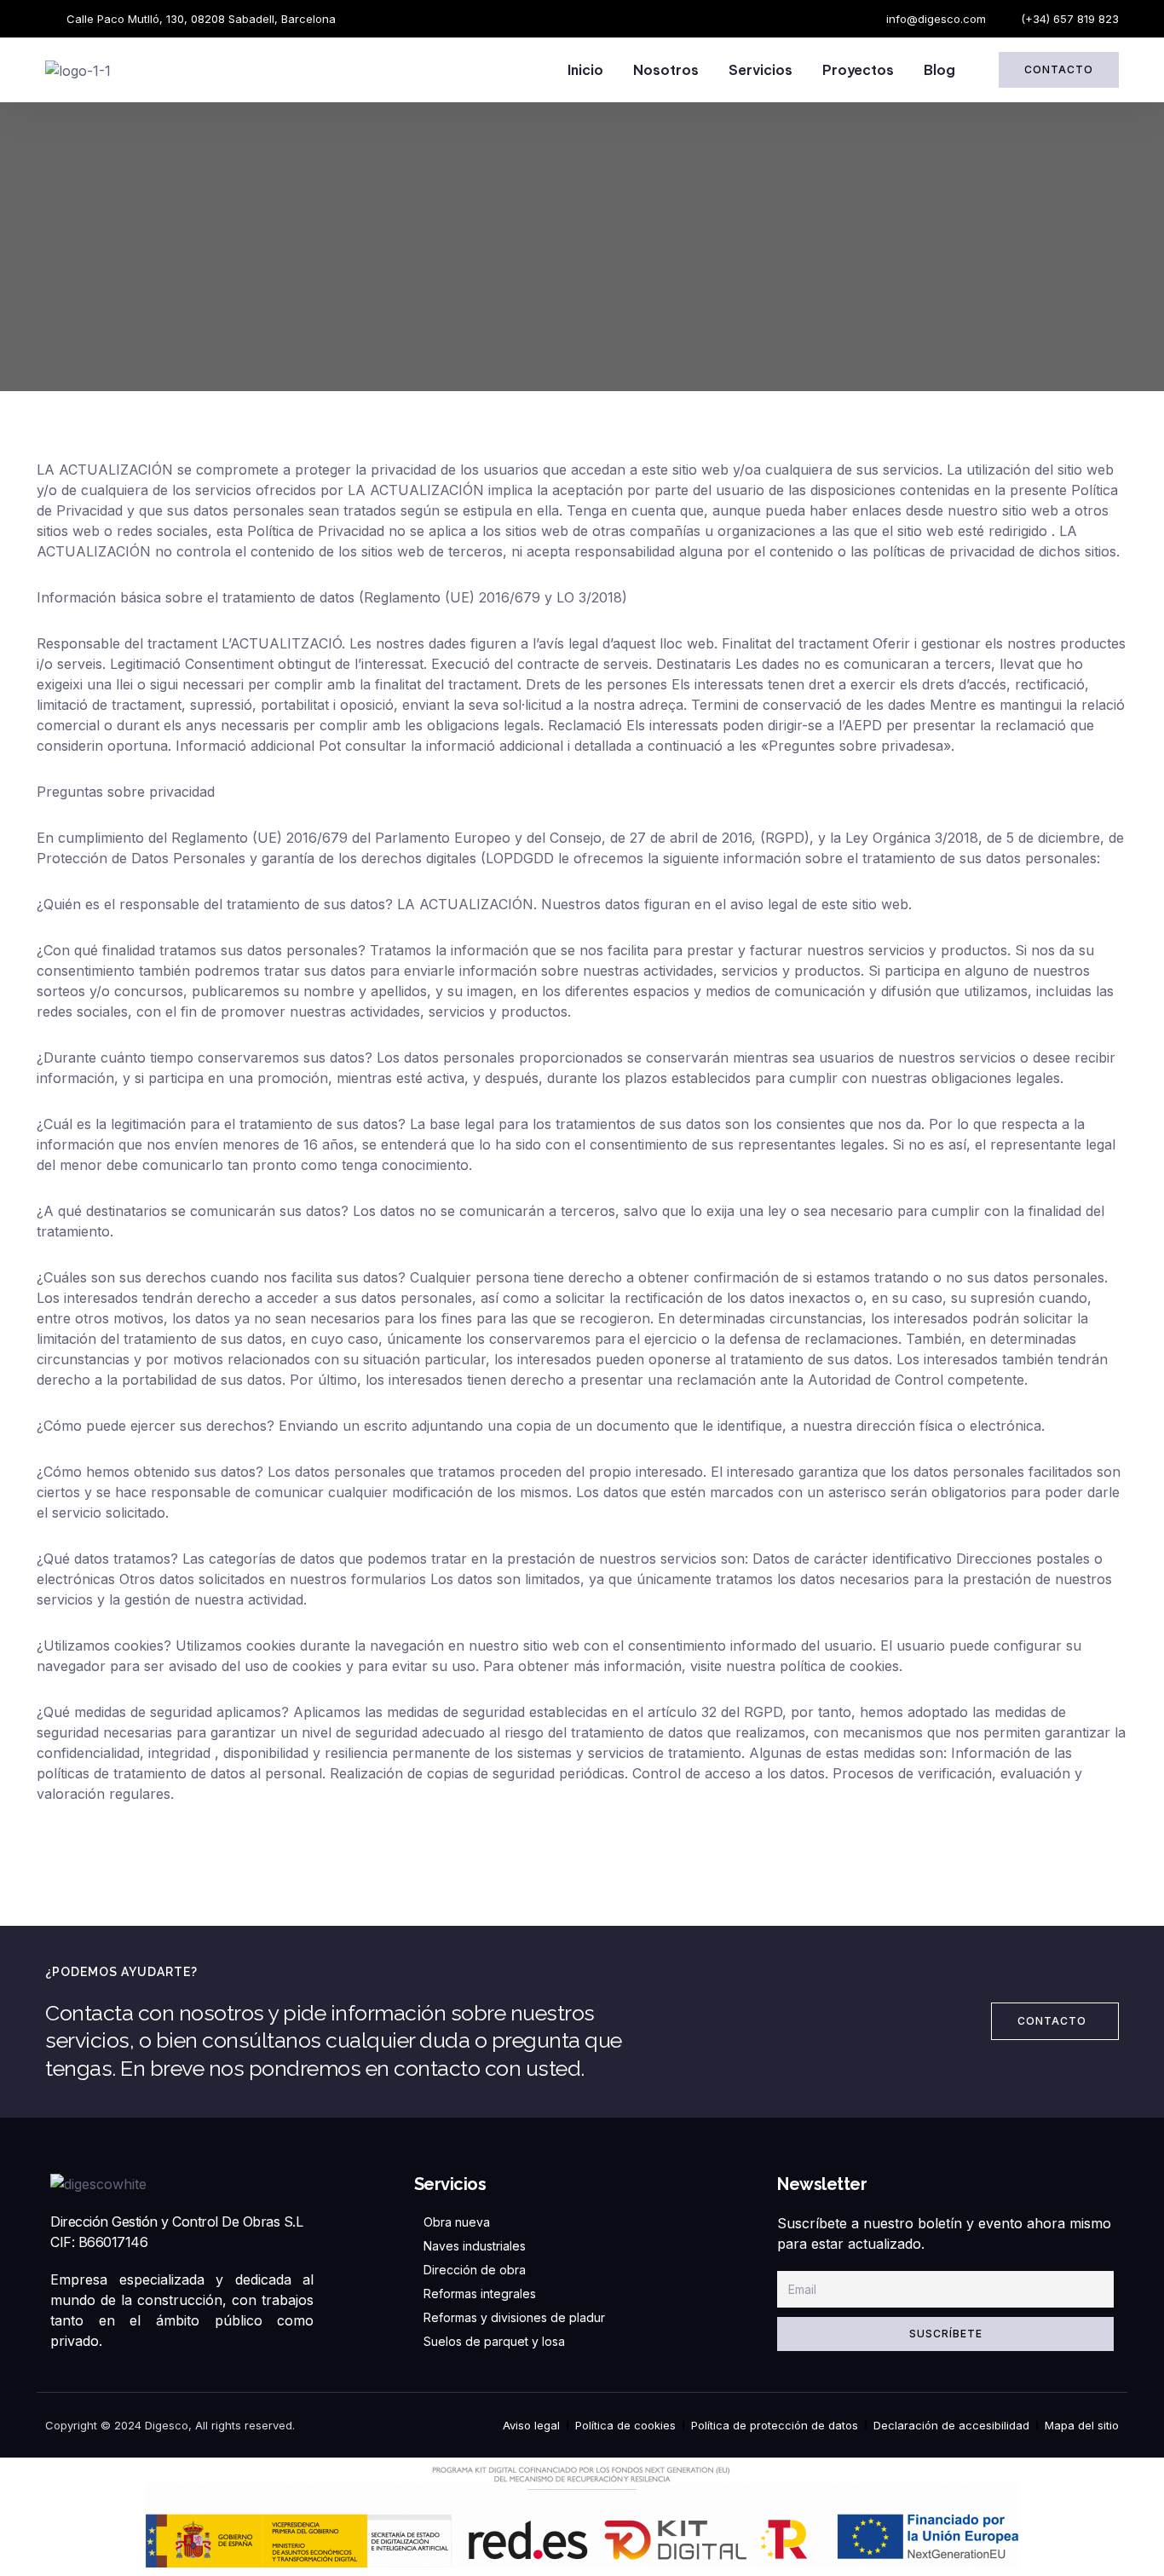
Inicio (585, 70)
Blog (939, 70)
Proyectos (858, 70)
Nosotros (666, 70)
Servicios (761, 70)
